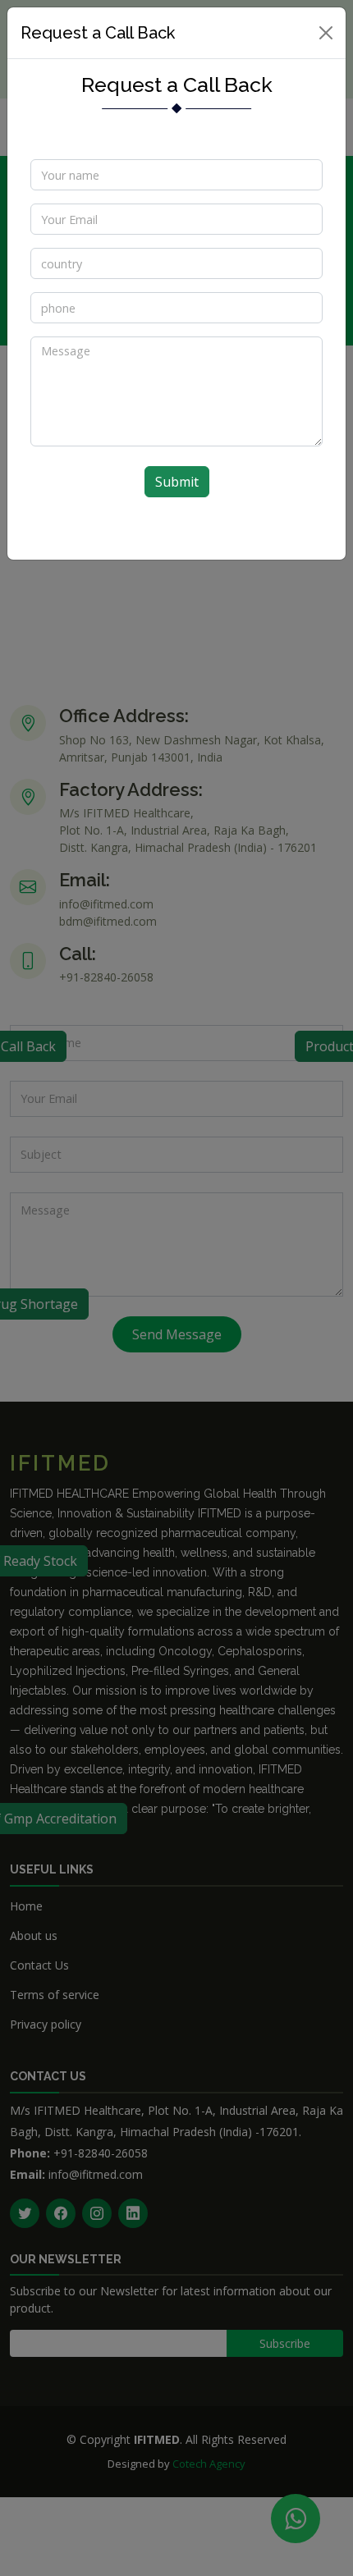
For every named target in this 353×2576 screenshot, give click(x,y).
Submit (177, 482)
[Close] (326, 33)
